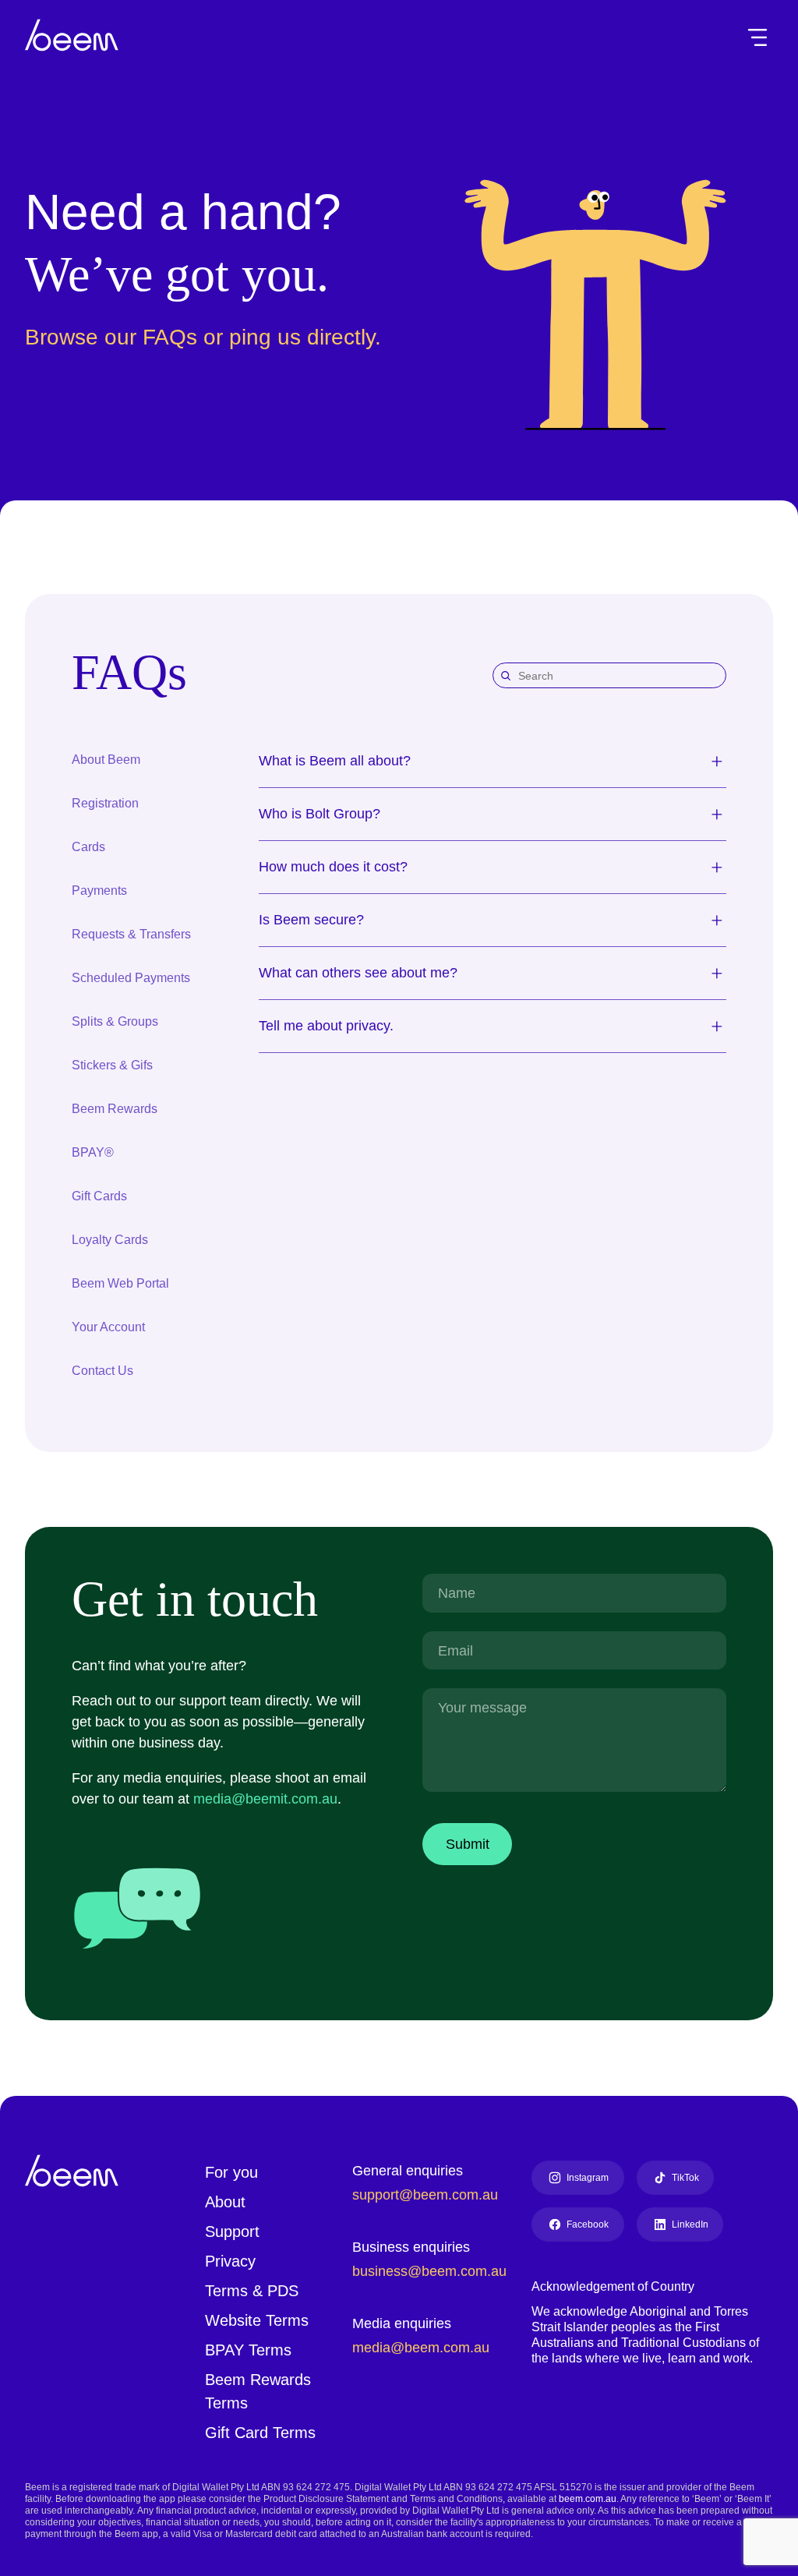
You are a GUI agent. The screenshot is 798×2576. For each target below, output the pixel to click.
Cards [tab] (89, 846)
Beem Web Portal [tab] (121, 1283)
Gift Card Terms (263, 2431)
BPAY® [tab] (91, 1152)
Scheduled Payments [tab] (133, 977)
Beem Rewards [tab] (115, 1108)
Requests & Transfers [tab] (135, 933)
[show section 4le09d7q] (717, 867)
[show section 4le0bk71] (717, 761)
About (227, 2200)
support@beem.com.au (429, 2193)
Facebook (588, 2223)
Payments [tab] (101, 890)
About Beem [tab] (108, 759)
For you (231, 2171)
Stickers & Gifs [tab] (115, 1064)
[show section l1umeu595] (717, 814)
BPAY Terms (248, 2348)
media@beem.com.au (422, 2346)
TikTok (690, 2176)
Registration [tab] (108, 802)
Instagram (589, 2176)
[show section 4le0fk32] (717, 1026)
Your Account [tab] (109, 1326)
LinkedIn (691, 2223)
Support (235, 2230)
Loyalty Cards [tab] (111, 1239)
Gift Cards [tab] (102, 1195)
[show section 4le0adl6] (717, 920)
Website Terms (260, 2319)
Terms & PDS (251, 2289)
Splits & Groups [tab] (116, 1021)
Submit (470, 1843)
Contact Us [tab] (104, 1370)
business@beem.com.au (432, 2270)
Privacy (231, 2260)
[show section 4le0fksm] (717, 973)
